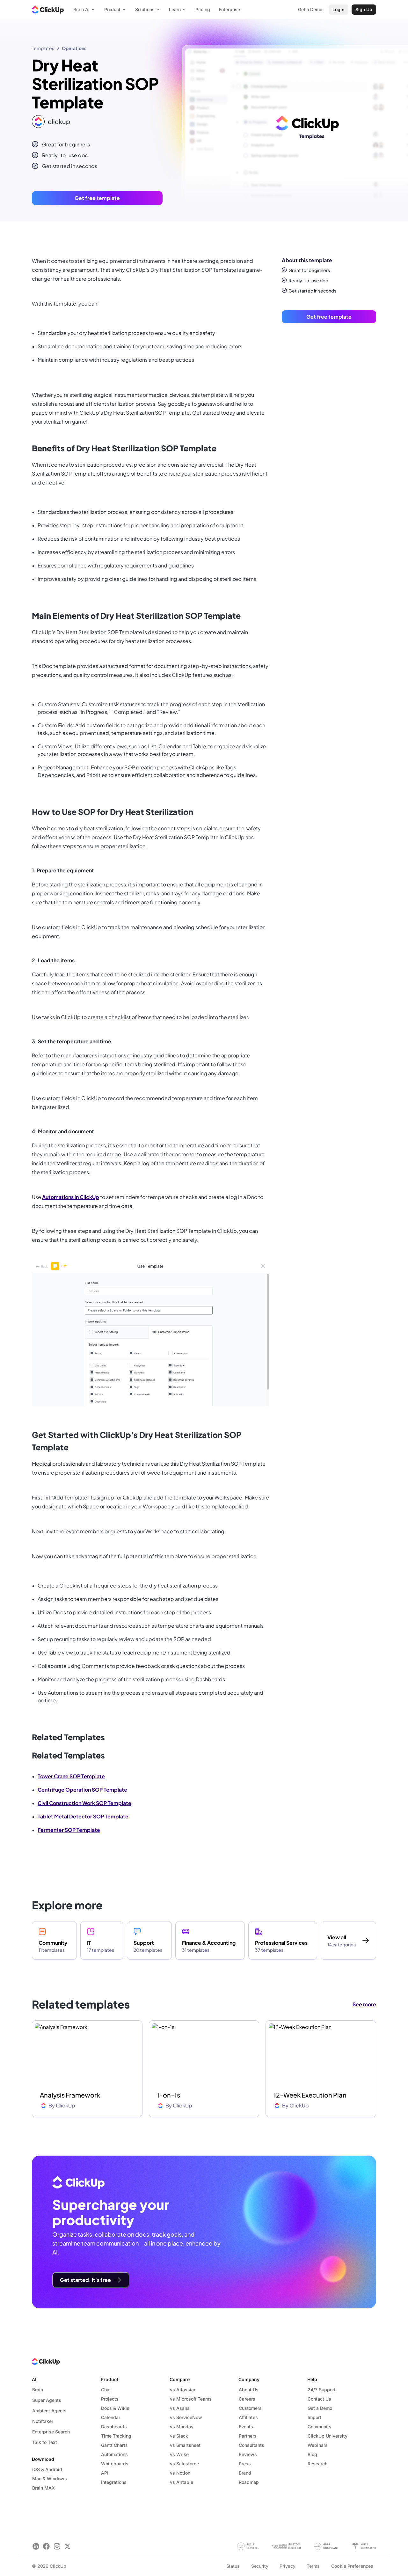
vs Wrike (179, 2454)
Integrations (114, 2482)
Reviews (248, 2454)
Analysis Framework (70, 2095)
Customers (250, 2408)
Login (339, 9)
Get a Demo (320, 2408)
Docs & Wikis (115, 2408)
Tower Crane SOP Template (71, 1776)
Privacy (287, 2566)
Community (320, 2427)
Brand (245, 2473)
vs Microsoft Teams (191, 2399)
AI (34, 2379)
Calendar (111, 2417)
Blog (312, 2454)
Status (233, 2566)
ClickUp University (328, 2436)
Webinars (318, 2445)
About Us (249, 2390)
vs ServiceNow (186, 2417)
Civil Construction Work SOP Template (84, 1803)
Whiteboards (115, 2464)
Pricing (203, 9)
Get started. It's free (85, 2280)
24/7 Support (322, 2390)
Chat (106, 2390)
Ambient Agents (49, 2411)
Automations (114, 2454)
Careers (247, 2399)
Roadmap (249, 2482)
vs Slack (179, 2436)
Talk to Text (45, 2442)
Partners (248, 2436)
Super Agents (47, 2400)
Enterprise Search (51, 2432)
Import (314, 2417)
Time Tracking (116, 2436)
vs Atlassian (183, 2390)
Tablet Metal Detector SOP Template (83, 1816)
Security (260, 2566)
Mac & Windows (50, 2479)
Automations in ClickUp (71, 1197)
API (105, 2473)
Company (249, 2379)
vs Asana (180, 2408)
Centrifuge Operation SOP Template (82, 1790)
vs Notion (180, 2473)
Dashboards (114, 2427)
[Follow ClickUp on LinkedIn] (36, 2546)
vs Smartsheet (185, 2445)
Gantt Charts (114, 2445)
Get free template (97, 198)
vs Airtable (182, 2482)
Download (43, 2459)
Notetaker (43, 2421)
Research (317, 2464)
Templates (43, 48)
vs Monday (182, 2427)
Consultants (251, 2445)
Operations (74, 48)
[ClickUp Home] (48, 10)
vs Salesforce (184, 2464)
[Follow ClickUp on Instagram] (57, 2546)
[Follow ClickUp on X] (67, 2546)
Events (246, 2427)
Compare (180, 2379)
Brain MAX (44, 2488)
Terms (313, 2566)
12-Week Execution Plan (310, 2095)
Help (312, 2379)
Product (109, 2379)
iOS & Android (47, 2469)
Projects (110, 2399)
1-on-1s (168, 2095)
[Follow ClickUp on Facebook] (46, 2546)
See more (364, 2004)
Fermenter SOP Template (69, 1830)
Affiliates (248, 2417)
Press (245, 2464)
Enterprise (230, 9)
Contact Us (319, 2399)
